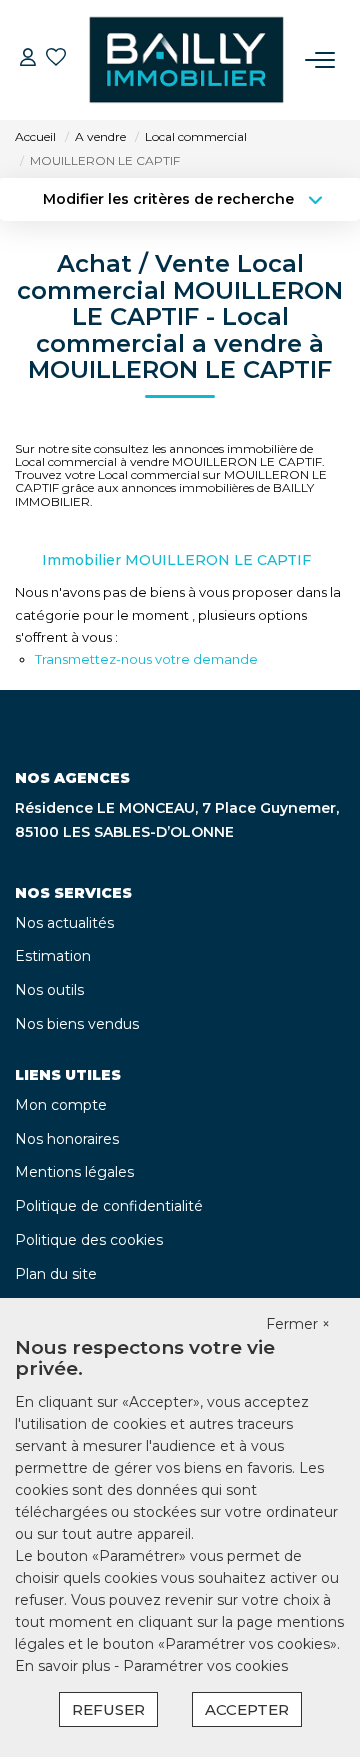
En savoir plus (64, 1666)
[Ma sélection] (56, 59)
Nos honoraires (67, 1139)
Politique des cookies (89, 1240)
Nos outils (49, 990)
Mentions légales (74, 1172)
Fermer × (298, 1324)
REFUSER (108, 1709)
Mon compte (61, 1105)
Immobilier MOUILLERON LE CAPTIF (176, 560)
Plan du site (56, 1274)
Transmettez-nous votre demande (146, 659)
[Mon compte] (28, 59)
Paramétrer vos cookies (205, 1666)
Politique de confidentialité (109, 1206)
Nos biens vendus (77, 1024)
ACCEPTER (247, 1709)
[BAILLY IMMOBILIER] (186, 60)
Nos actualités (64, 923)
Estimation (53, 956)
